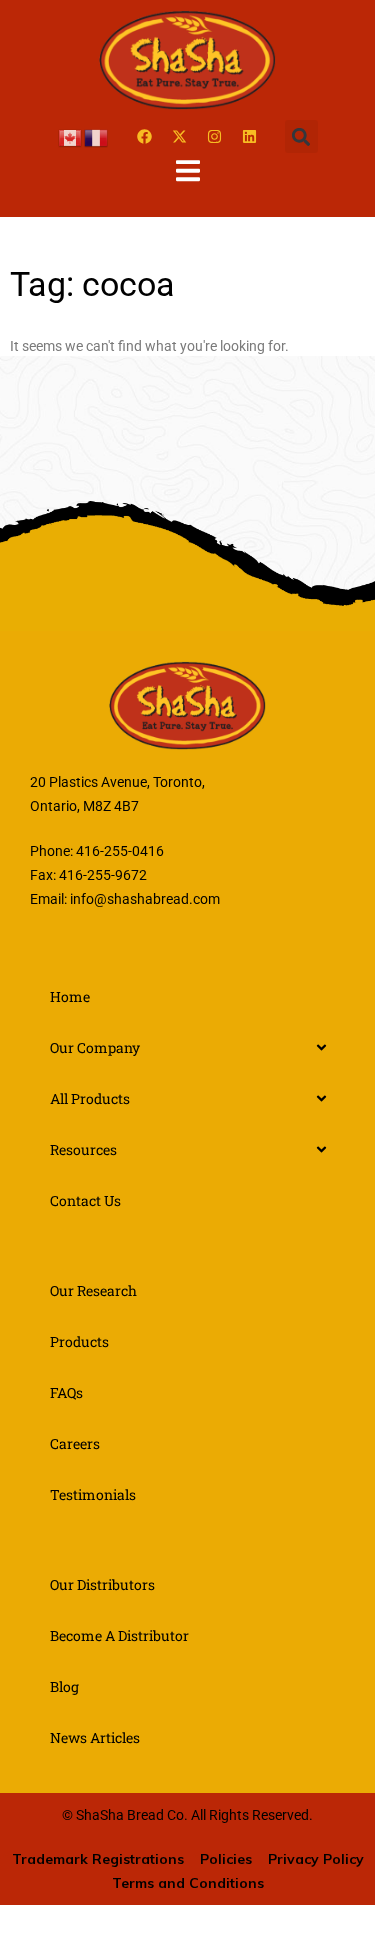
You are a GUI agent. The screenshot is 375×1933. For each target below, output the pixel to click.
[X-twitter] (180, 137)
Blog (64, 1686)
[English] (71, 136)
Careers (75, 1443)
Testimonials (93, 1494)
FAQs (66, 1392)
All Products (90, 1098)
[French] (97, 136)
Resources (83, 1149)
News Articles (95, 1737)
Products (79, 1341)
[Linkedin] (250, 137)
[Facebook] (145, 137)
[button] (301, 136)
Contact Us (85, 1200)
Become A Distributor (119, 1635)
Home (70, 996)
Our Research (93, 1290)
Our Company (95, 1047)
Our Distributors (102, 1584)
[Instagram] (215, 137)
